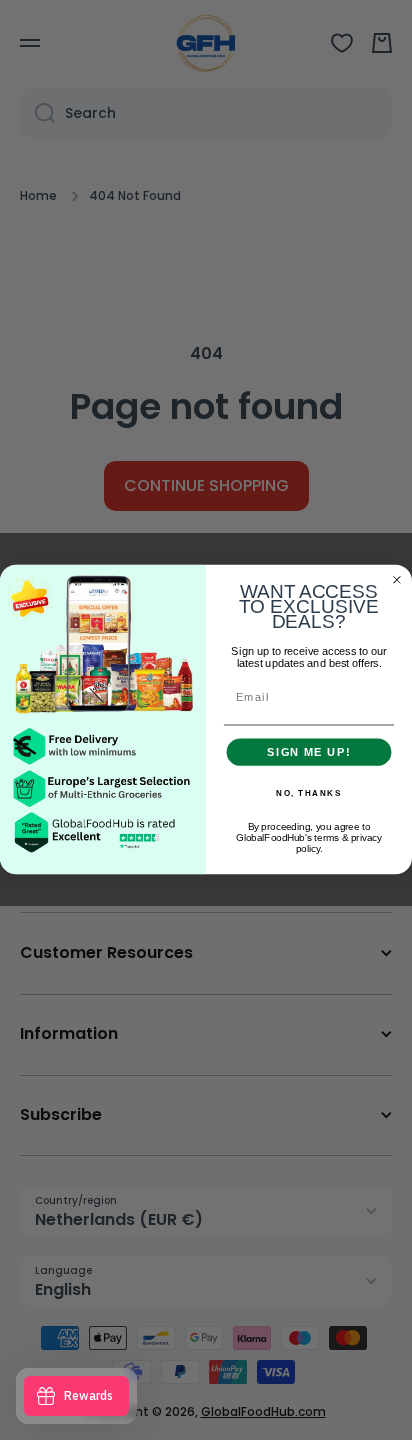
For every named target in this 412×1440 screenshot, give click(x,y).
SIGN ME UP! (308, 752)
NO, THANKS (308, 794)
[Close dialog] (397, 580)
